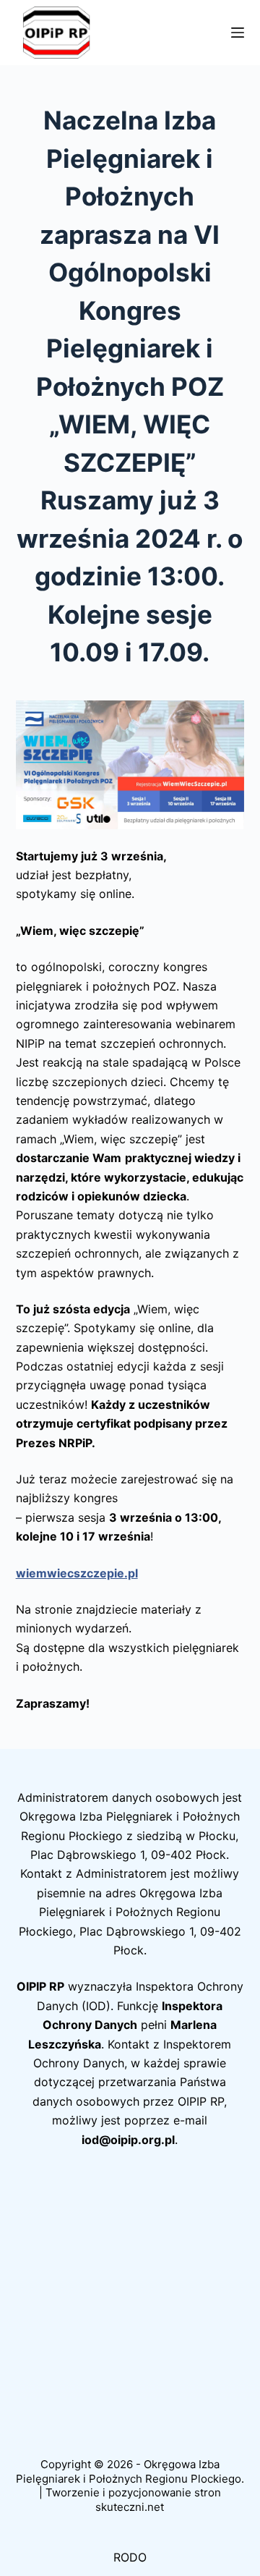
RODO (130, 2557)
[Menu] (238, 33)
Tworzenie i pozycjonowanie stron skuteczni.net (133, 2500)
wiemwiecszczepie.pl (77, 1573)
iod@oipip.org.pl (128, 2140)
